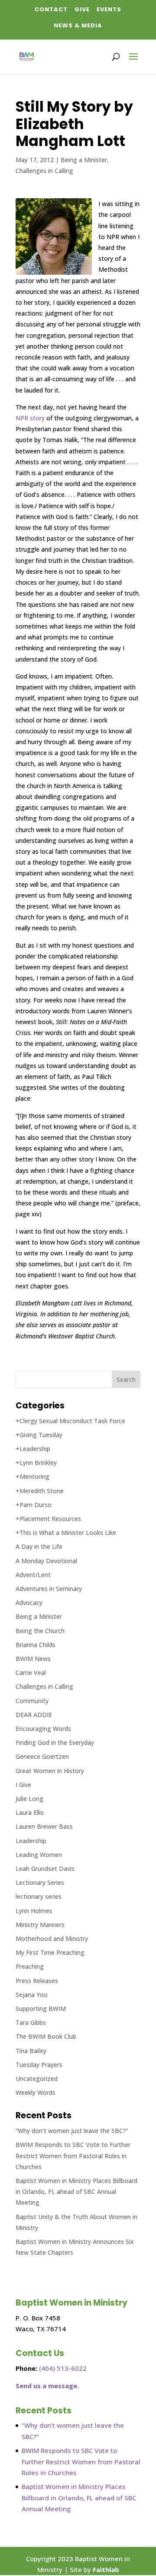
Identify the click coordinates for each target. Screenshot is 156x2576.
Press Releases (37, 1981)
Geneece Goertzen (42, 1756)
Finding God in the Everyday (55, 1742)
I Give (23, 1785)
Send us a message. (47, 2386)
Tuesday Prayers (39, 2065)
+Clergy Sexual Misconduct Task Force (70, 1421)
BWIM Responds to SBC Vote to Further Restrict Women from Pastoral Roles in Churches (73, 2155)
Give (82, 9)
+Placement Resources (48, 1519)
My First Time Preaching (50, 1952)
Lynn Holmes (34, 1911)
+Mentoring (32, 1476)
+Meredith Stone (40, 1491)
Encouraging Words (43, 1729)
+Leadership (33, 1449)
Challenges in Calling (44, 171)
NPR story (30, 418)
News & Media (78, 25)
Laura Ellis (30, 1812)
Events (109, 9)
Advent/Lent (33, 1575)
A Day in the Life (39, 1546)
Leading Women (39, 1855)
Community (32, 1701)
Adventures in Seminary (49, 1589)
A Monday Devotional (46, 1561)
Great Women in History (50, 1771)
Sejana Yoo (32, 1995)
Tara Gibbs (31, 2022)
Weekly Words (36, 2092)
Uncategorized (37, 2078)
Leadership (31, 1841)
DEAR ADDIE (34, 1715)
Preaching (30, 1966)
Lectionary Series (40, 1882)
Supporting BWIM (41, 2009)
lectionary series (39, 1896)
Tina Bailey (31, 2051)
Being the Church (40, 1631)
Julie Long (29, 1799)
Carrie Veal (31, 1672)
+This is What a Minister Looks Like (66, 1533)
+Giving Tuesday (39, 1435)
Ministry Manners (40, 1925)
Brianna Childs (36, 1645)
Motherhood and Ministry (52, 1939)
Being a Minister (84, 160)
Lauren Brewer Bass (44, 1826)
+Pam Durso (34, 1505)
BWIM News (33, 1659)
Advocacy (29, 1603)
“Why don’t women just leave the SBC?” (72, 2131)
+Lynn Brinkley (36, 1463)
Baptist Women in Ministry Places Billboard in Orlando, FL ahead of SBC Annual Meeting (76, 2192)
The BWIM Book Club (46, 2036)
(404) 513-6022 (63, 2368)
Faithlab (106, 2569)
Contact (51, 9)
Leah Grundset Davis (45, 1869)
